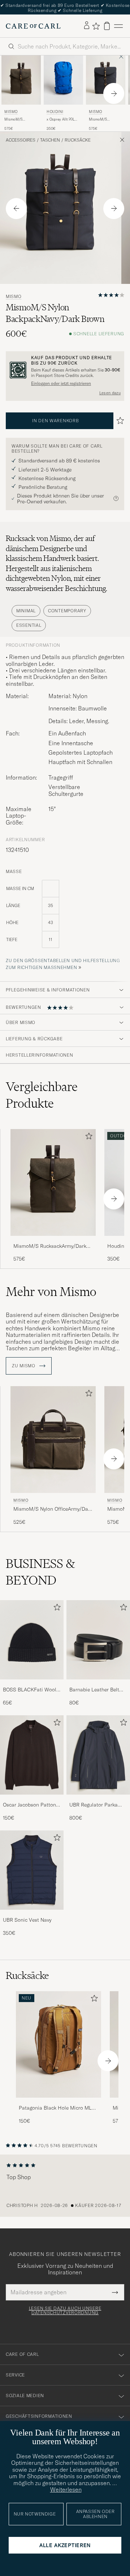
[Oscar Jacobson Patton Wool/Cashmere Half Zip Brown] (32, 1799)
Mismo (11, 112)
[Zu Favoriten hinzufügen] (87, 1138)
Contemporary (67, 611)
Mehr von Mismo (51, 1292)
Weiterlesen (66, 2489)
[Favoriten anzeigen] (96, 26)
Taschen (50, 140)
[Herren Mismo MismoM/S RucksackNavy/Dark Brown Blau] (106, 80)
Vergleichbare (42, 1095)
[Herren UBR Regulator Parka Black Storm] (98, 1755)
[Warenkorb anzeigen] (107, 26)
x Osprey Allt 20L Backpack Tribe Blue (63, 119)
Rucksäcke (78, 140)
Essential (29, 625)
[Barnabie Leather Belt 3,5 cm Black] (98, 1684)
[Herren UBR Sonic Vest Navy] (32, 1870)
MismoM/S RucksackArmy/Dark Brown (21, 119)
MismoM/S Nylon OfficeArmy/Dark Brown (53, 1509)
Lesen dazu (110, 393)
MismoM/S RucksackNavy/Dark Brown (105, 119)
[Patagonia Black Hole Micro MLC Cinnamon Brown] (58, 2103)
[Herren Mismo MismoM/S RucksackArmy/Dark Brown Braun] (21, 80)
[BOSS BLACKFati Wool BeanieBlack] (32, 1684)
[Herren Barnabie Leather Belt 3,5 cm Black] (98, 1640)
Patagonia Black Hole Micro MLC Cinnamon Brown (57, 2108)
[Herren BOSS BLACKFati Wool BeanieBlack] (32, 1640)
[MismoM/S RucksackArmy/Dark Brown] (53, 1241)
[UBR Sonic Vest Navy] (32, 1915)
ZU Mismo (24, 1366)
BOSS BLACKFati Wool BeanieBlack (30, 1690)
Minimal (26, 611)
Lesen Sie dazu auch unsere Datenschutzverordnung (65, 2311)
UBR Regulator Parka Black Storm (94, 1805)
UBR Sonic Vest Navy (27, 1920)
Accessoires (21, 140)
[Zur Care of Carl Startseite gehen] (33, 26)
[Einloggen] (87, 26)
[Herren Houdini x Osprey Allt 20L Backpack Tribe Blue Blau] (63, 80)
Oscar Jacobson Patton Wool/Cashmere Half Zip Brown (32, 1805)
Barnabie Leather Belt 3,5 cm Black (94, 1690)
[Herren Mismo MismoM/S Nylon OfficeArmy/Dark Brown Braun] (53, 1440)
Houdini (55, 112)
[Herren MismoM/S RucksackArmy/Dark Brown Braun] (53, 1182)
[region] (65, 2186)
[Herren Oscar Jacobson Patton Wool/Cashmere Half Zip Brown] (32, 1755)
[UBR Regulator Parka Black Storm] (98, 1799)
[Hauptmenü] (118, 26)
